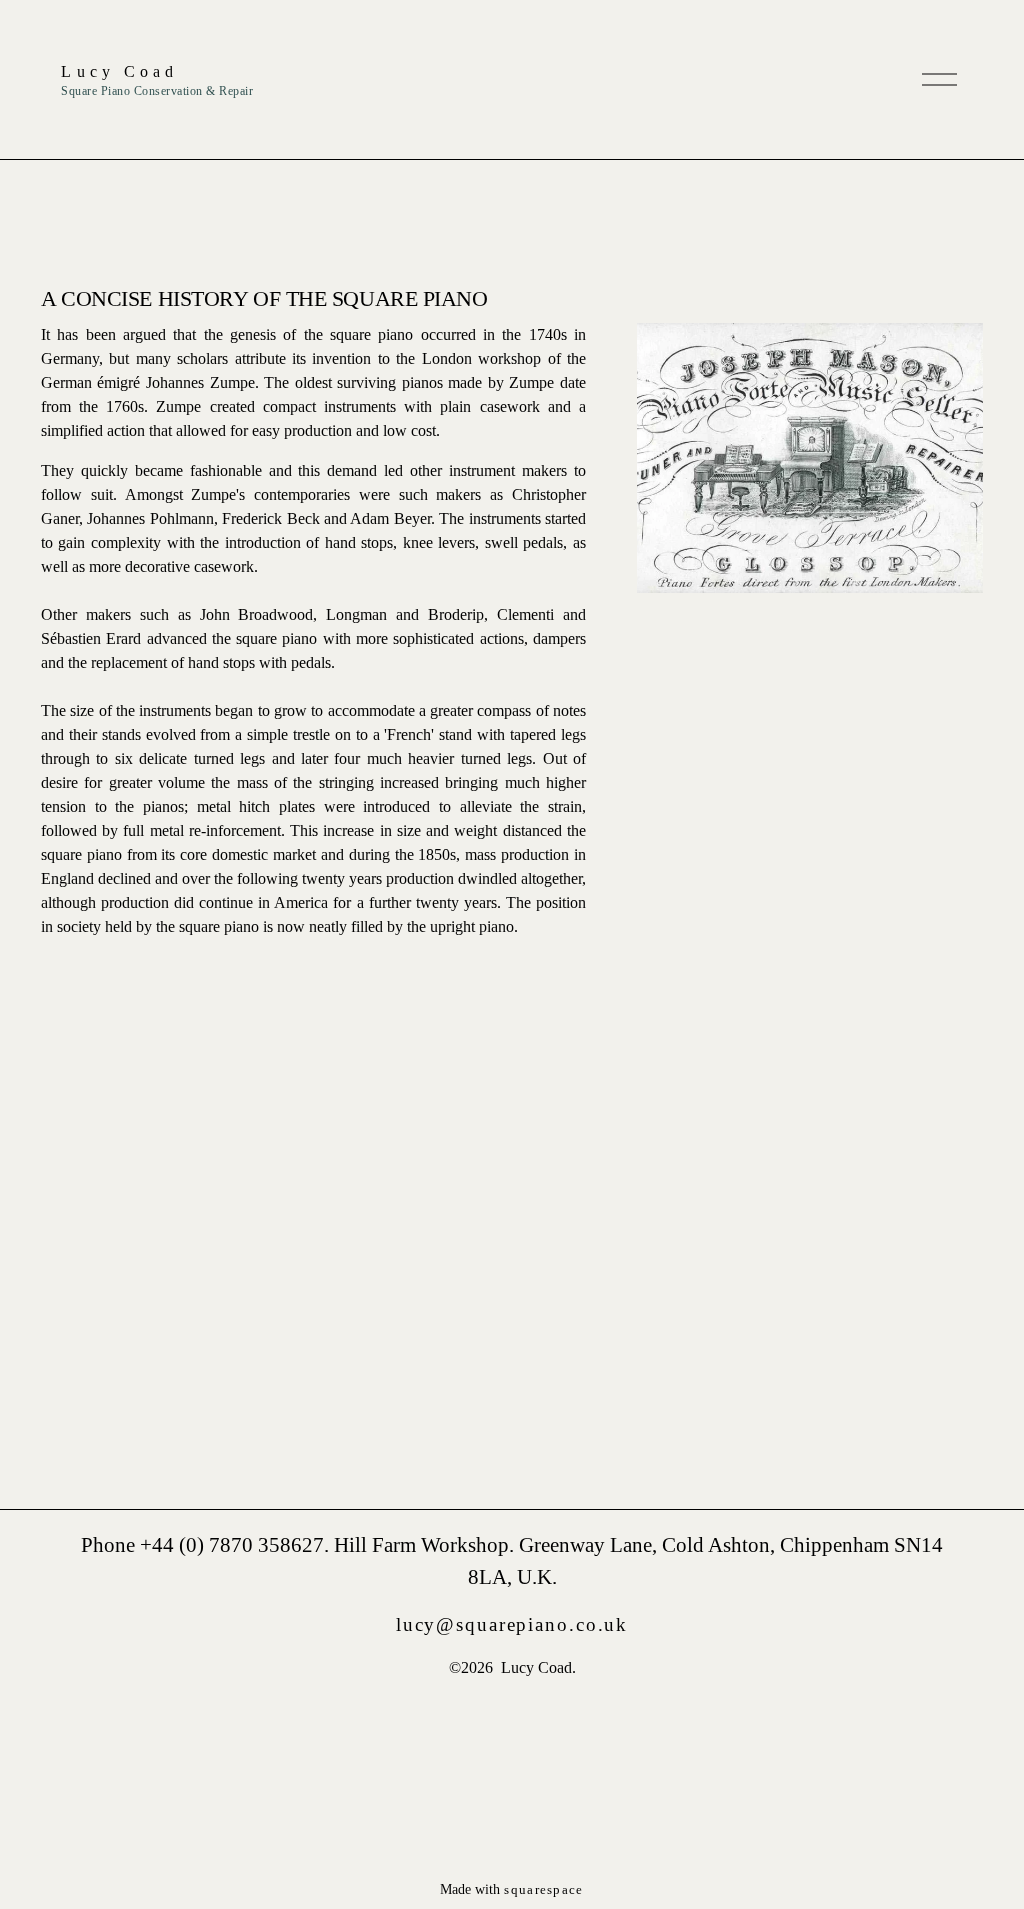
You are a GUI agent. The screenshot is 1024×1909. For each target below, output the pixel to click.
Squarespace (543, 1889)
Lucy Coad (119, 71)
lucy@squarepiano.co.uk (512, 1624)
